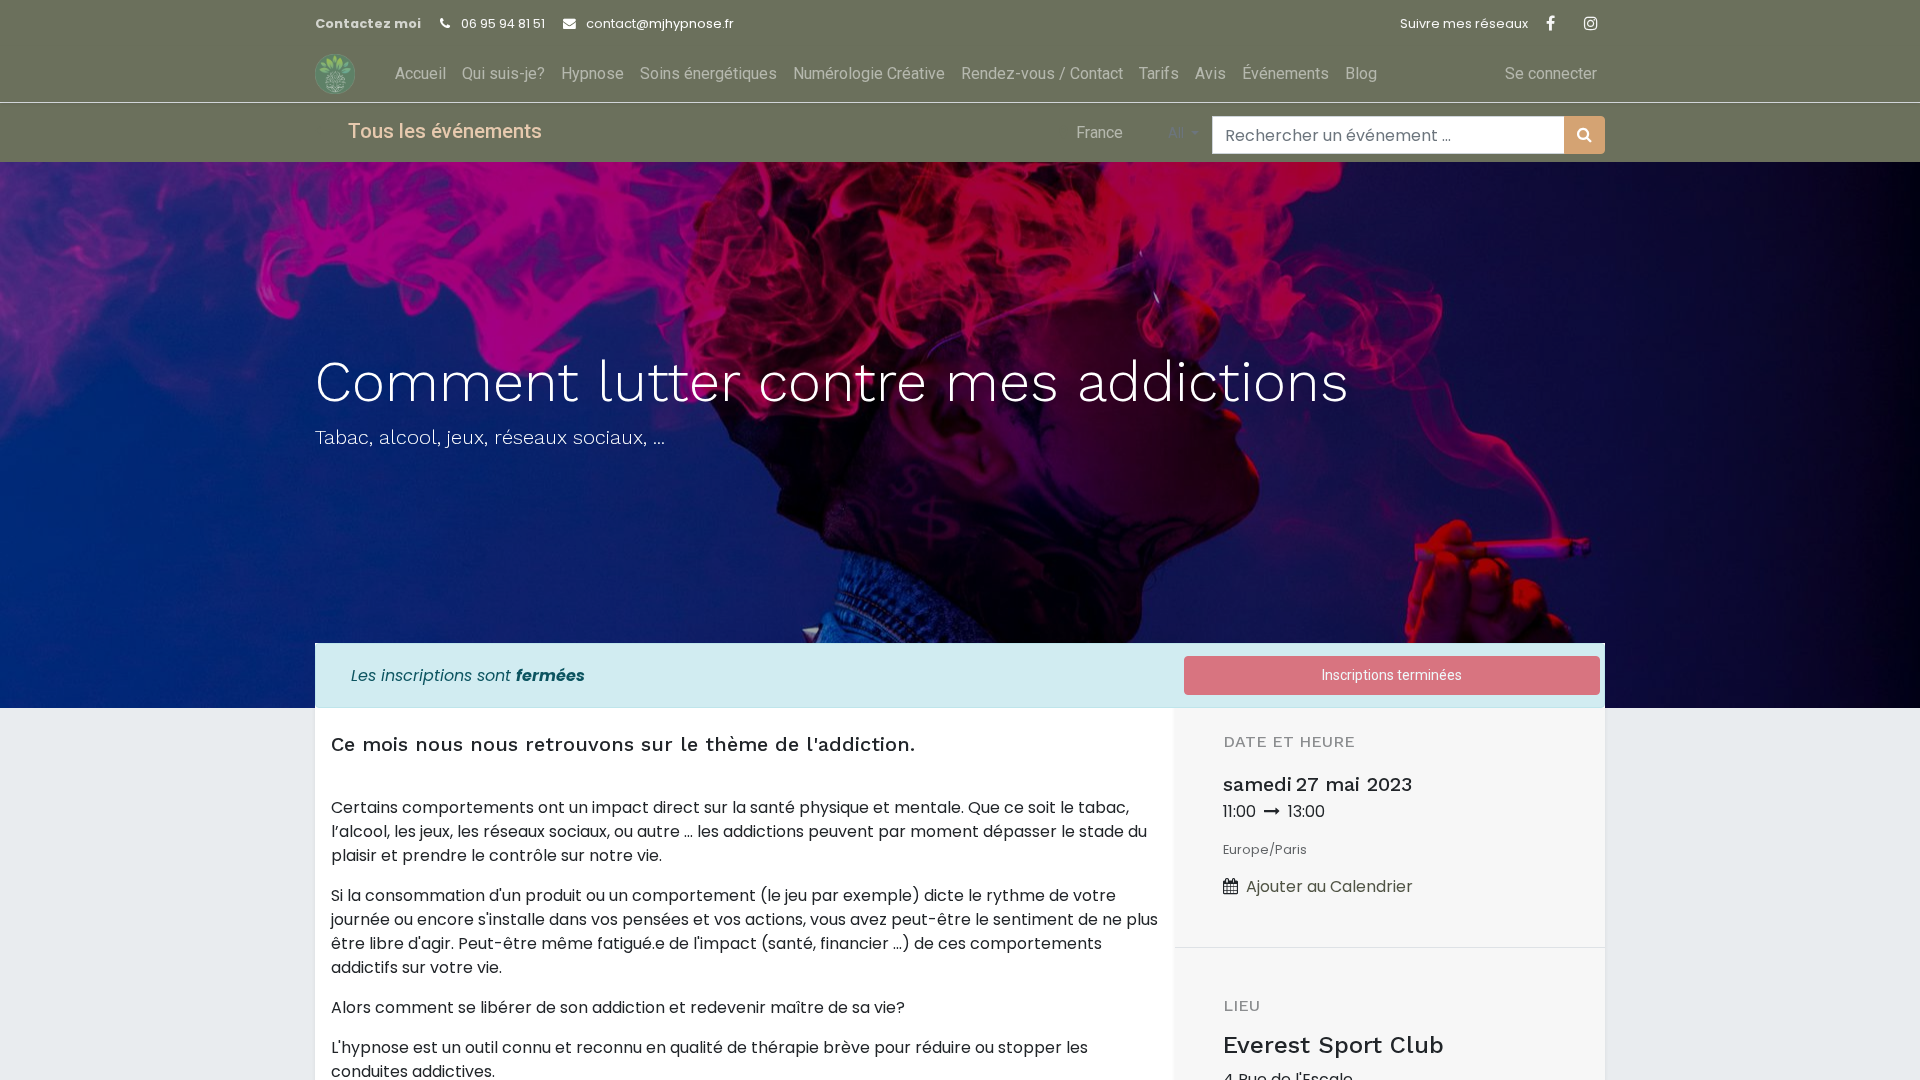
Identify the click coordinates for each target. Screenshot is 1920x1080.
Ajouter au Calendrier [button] (1329, 886)
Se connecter (1551, 73)
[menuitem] (420, 74)
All (1177, 133)
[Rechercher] (1584, 135)
